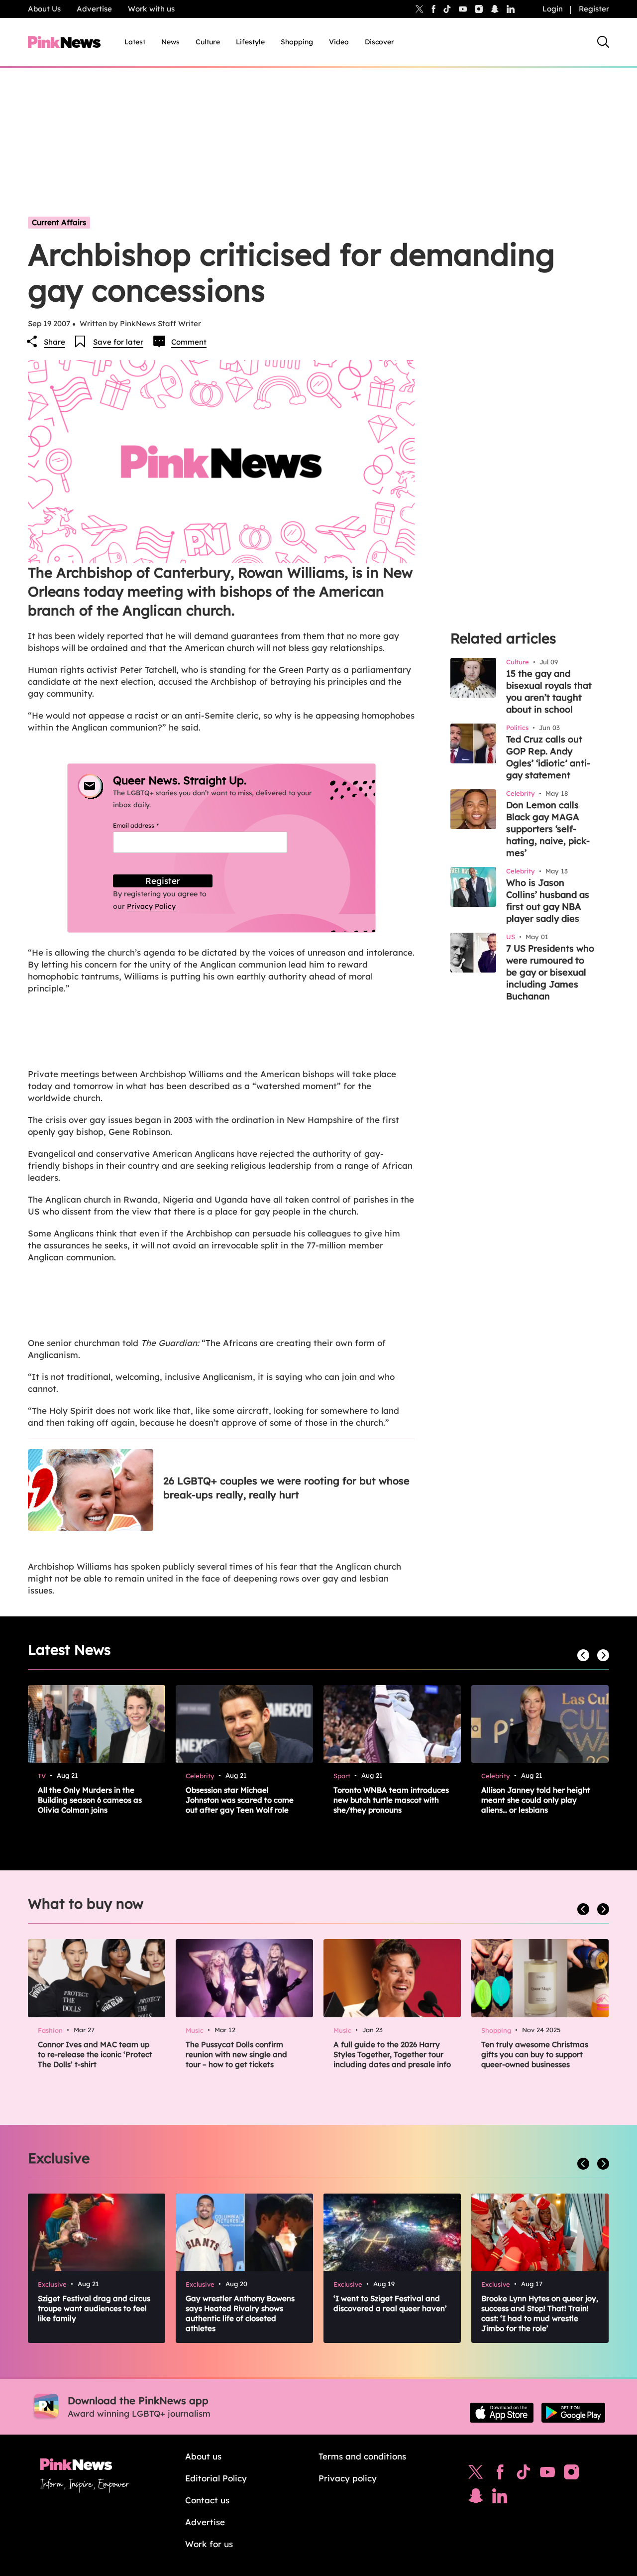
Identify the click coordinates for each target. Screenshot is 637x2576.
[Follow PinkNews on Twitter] (476, 2474)
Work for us (209, 2544)
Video (339, 42)
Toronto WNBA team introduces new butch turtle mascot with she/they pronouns (391, 1800)
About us (203, 2456)
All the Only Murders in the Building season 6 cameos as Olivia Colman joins (90, 1800)
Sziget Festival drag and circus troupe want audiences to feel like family (94, 2308)
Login (553, 9)
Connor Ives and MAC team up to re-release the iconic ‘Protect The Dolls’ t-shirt (95, 2054)
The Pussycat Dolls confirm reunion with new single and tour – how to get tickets (236, 2054)
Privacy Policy (151, 906)
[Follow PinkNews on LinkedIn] (511, 9)
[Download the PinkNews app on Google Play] (573, 2413)
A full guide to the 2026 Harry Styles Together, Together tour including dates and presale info (392, 2054)
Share (54, 342)
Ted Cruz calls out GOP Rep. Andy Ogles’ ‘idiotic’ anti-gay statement (548, 757)
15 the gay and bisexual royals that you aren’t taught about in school (549, 691)
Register (594, 9)
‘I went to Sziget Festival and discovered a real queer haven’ (390, 2303)
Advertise (94, 9)
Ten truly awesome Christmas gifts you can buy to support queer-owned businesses (535, 2054)
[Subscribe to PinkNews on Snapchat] (476, 2498)
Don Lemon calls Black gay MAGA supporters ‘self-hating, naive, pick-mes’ (548, 829)
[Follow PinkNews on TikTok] (524, 2474)
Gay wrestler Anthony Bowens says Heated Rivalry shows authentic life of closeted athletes (240, 2313)
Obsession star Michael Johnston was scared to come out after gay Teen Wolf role (240, 1800)
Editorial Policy (216, 2478)
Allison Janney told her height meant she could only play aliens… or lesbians (536, 1800)
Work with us (151, 9)
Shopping (297, 42)
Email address (148, 825)
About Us (44, 9)
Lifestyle (250, 42)
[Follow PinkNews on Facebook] (500, 2474)
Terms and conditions (362, 2456)
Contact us (207, 2500)
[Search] (603, 42)
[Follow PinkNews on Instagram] (571, 2474)
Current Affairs (59, 222)
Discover (379, 42)
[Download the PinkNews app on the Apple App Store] (502, 2413)
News (170, 42)
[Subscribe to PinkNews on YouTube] (547, 2474)
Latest (135, 42)
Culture (208, 42)
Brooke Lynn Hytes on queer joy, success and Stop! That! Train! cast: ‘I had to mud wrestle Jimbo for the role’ (540, 2313)
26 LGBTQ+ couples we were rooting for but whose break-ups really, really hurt (286, 1488)
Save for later (118, 342)
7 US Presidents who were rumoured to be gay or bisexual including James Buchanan (550, 972)
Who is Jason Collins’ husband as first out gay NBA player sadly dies (548, 901)
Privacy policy (348, 2478)
